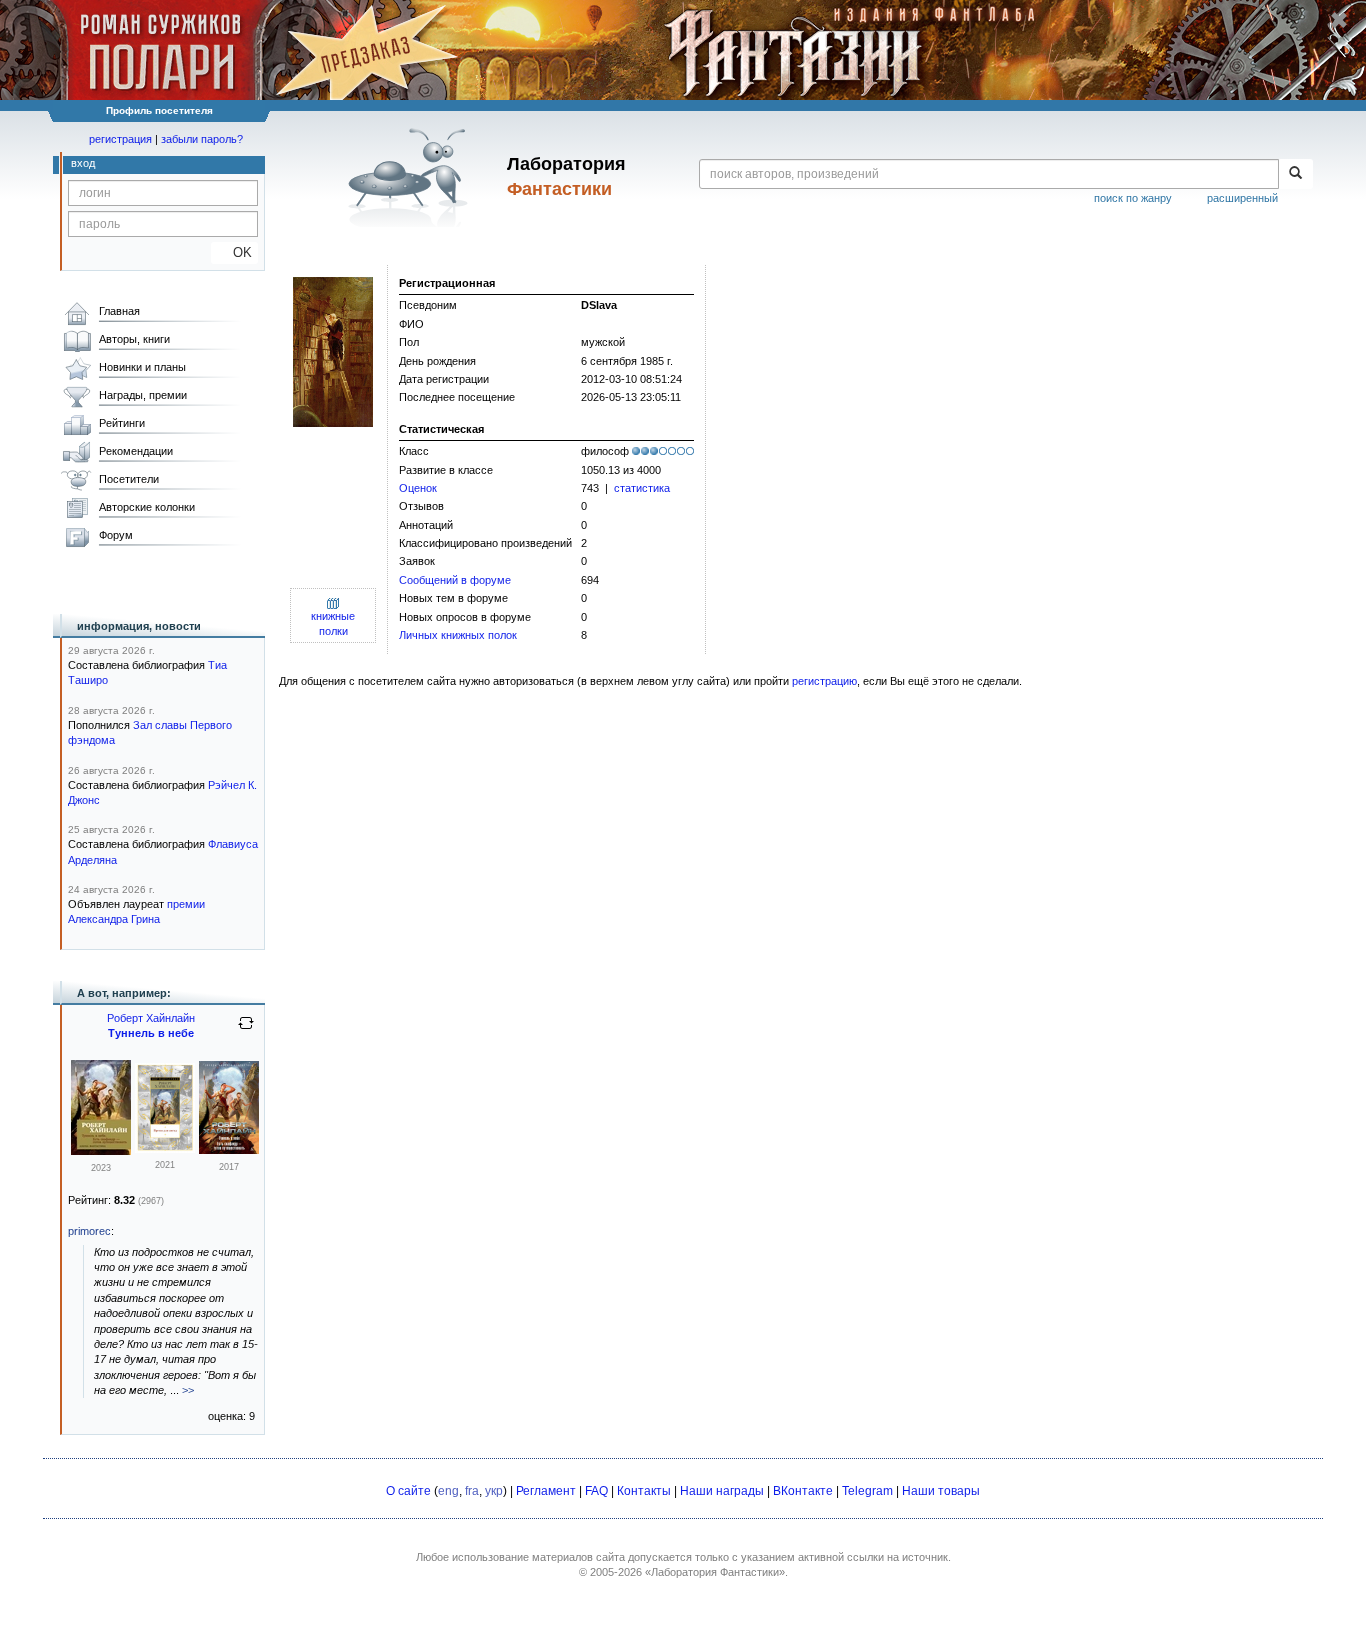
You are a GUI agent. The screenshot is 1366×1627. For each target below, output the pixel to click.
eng (448, 1491)
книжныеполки (333, 623)
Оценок (418, 488)
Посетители (129, 479)
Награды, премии (143, 395)
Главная (119, 311)
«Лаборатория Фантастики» (715, 1572)
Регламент (546, 1491)
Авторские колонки (147, 507)
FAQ (596, 1491)
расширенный (1242, 198)
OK (234, 252)
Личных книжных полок (458, 635)
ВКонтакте (803, 1491)
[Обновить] (246, 1031)
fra (472, 1491)
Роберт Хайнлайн (151, 1018)
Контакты (644, 1491)
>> (188, 1390)
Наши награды (722, 1491)
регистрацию (824, 681)
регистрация (120, 139)
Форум (116, 535)
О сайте (408, 1491)
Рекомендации (136, 451)
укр (494, 1491)
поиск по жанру (1133, 198)
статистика (642, 488)
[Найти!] (1295, 174)
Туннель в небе (151, 1033)
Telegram (867, 1491)
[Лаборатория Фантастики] (411, 177)
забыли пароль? (202, 139)
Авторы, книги (134, 339)
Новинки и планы (142, 367)
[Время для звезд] (165, 1149)
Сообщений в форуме (455, 580)
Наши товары (941, 1491)
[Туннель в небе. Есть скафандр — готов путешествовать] (101, 1151)
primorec (89, 1231)
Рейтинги (122, 423)
